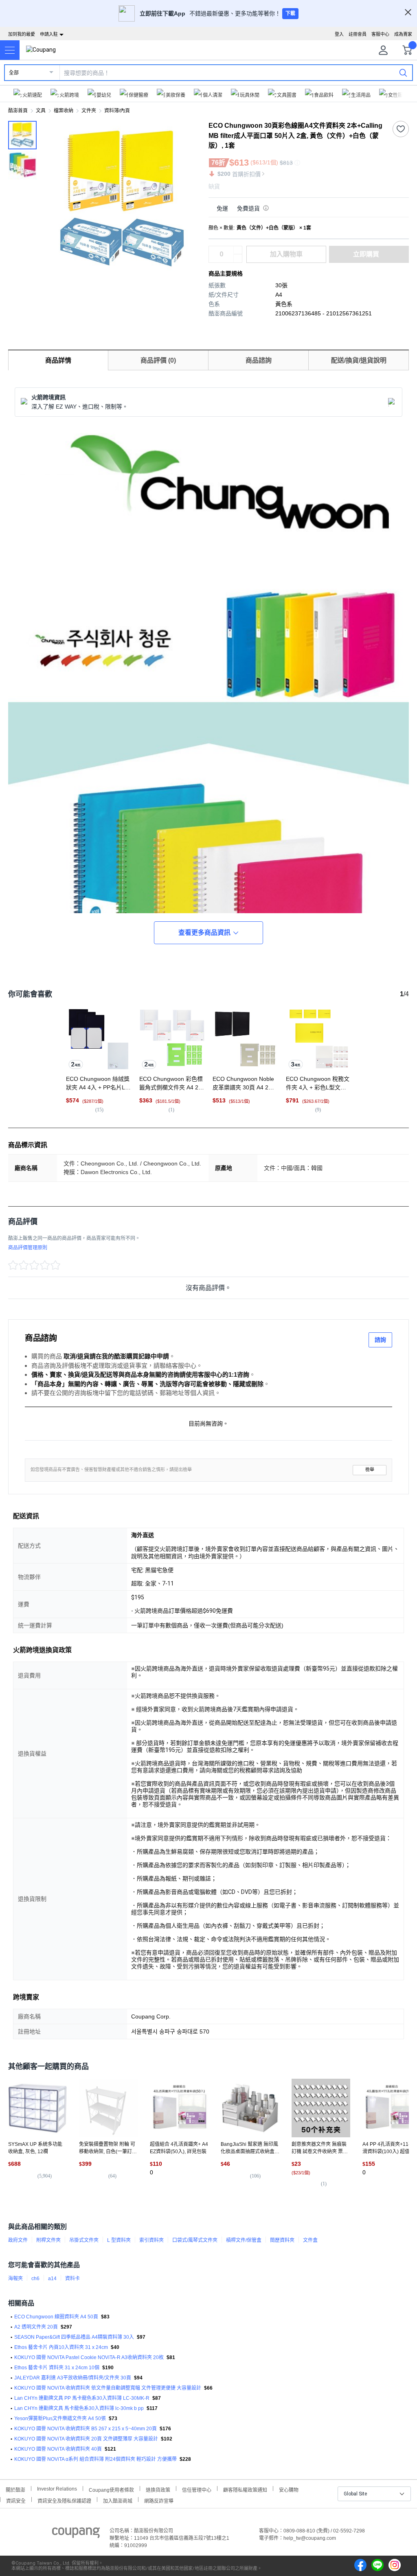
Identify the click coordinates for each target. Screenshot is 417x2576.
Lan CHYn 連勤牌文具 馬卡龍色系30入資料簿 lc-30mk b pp (79, 2408)
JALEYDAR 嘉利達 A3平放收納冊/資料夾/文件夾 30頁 (73, 2378)
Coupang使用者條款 (111, 2489)
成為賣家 (403, 34)
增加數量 (238, 258)
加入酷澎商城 (118, 2500)
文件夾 (89, 111)
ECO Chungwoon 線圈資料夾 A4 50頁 (56, 2317)
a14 (52, 2279)
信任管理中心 (197, 2489)
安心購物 (289, 2489)
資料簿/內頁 (117, 111)
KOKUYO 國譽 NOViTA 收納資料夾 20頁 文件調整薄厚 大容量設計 (86, 2439)
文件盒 (310, 2240)
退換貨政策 (158, 2489)
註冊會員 (358, 34)
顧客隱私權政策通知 (245, 2489)
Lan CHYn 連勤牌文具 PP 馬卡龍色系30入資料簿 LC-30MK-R (82, 2398)
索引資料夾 (151, 2240)
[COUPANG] (76, 2534)
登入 (339, 34)
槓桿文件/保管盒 (244, 2240)
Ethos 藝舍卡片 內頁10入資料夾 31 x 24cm (61, 2347)
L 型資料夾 (119, 2240)
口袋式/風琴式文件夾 (195, 2240)
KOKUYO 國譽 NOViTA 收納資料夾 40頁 (58, 2449)
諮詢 (380, 1340)
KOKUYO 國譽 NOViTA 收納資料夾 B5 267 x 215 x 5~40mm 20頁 (86, 2429)
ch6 (35, 2279)
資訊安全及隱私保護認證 (64, 2500)
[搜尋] (403, 72)
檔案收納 (64, 111)
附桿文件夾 (48, 2240)
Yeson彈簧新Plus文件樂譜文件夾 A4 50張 (60, 2419)
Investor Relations (57, 2489)
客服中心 (380, 34)
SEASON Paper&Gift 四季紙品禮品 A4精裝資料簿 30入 (74, 2337)
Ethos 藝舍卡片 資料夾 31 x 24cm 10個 (57, 2368)
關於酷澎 (15, 2489)
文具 (41, 111)
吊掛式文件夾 (84, 2240)
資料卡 (72, 2279)
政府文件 (18, 2240)
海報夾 (15, 2279)
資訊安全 (16, 2500)
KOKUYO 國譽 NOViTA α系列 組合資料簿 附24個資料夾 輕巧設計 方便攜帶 (95, 2459)
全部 (14, 73)
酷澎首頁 (18, 111)
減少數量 (238, 250)
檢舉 (370, 1470)
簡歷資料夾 (282, 2240)
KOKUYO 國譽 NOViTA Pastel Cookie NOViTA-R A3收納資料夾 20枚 (89, 2357)
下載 (290, 13)
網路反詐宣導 (159, 2500)
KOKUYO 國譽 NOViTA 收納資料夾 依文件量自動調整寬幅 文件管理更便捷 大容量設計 (108, 2388)
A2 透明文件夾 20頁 (36, 2327)
